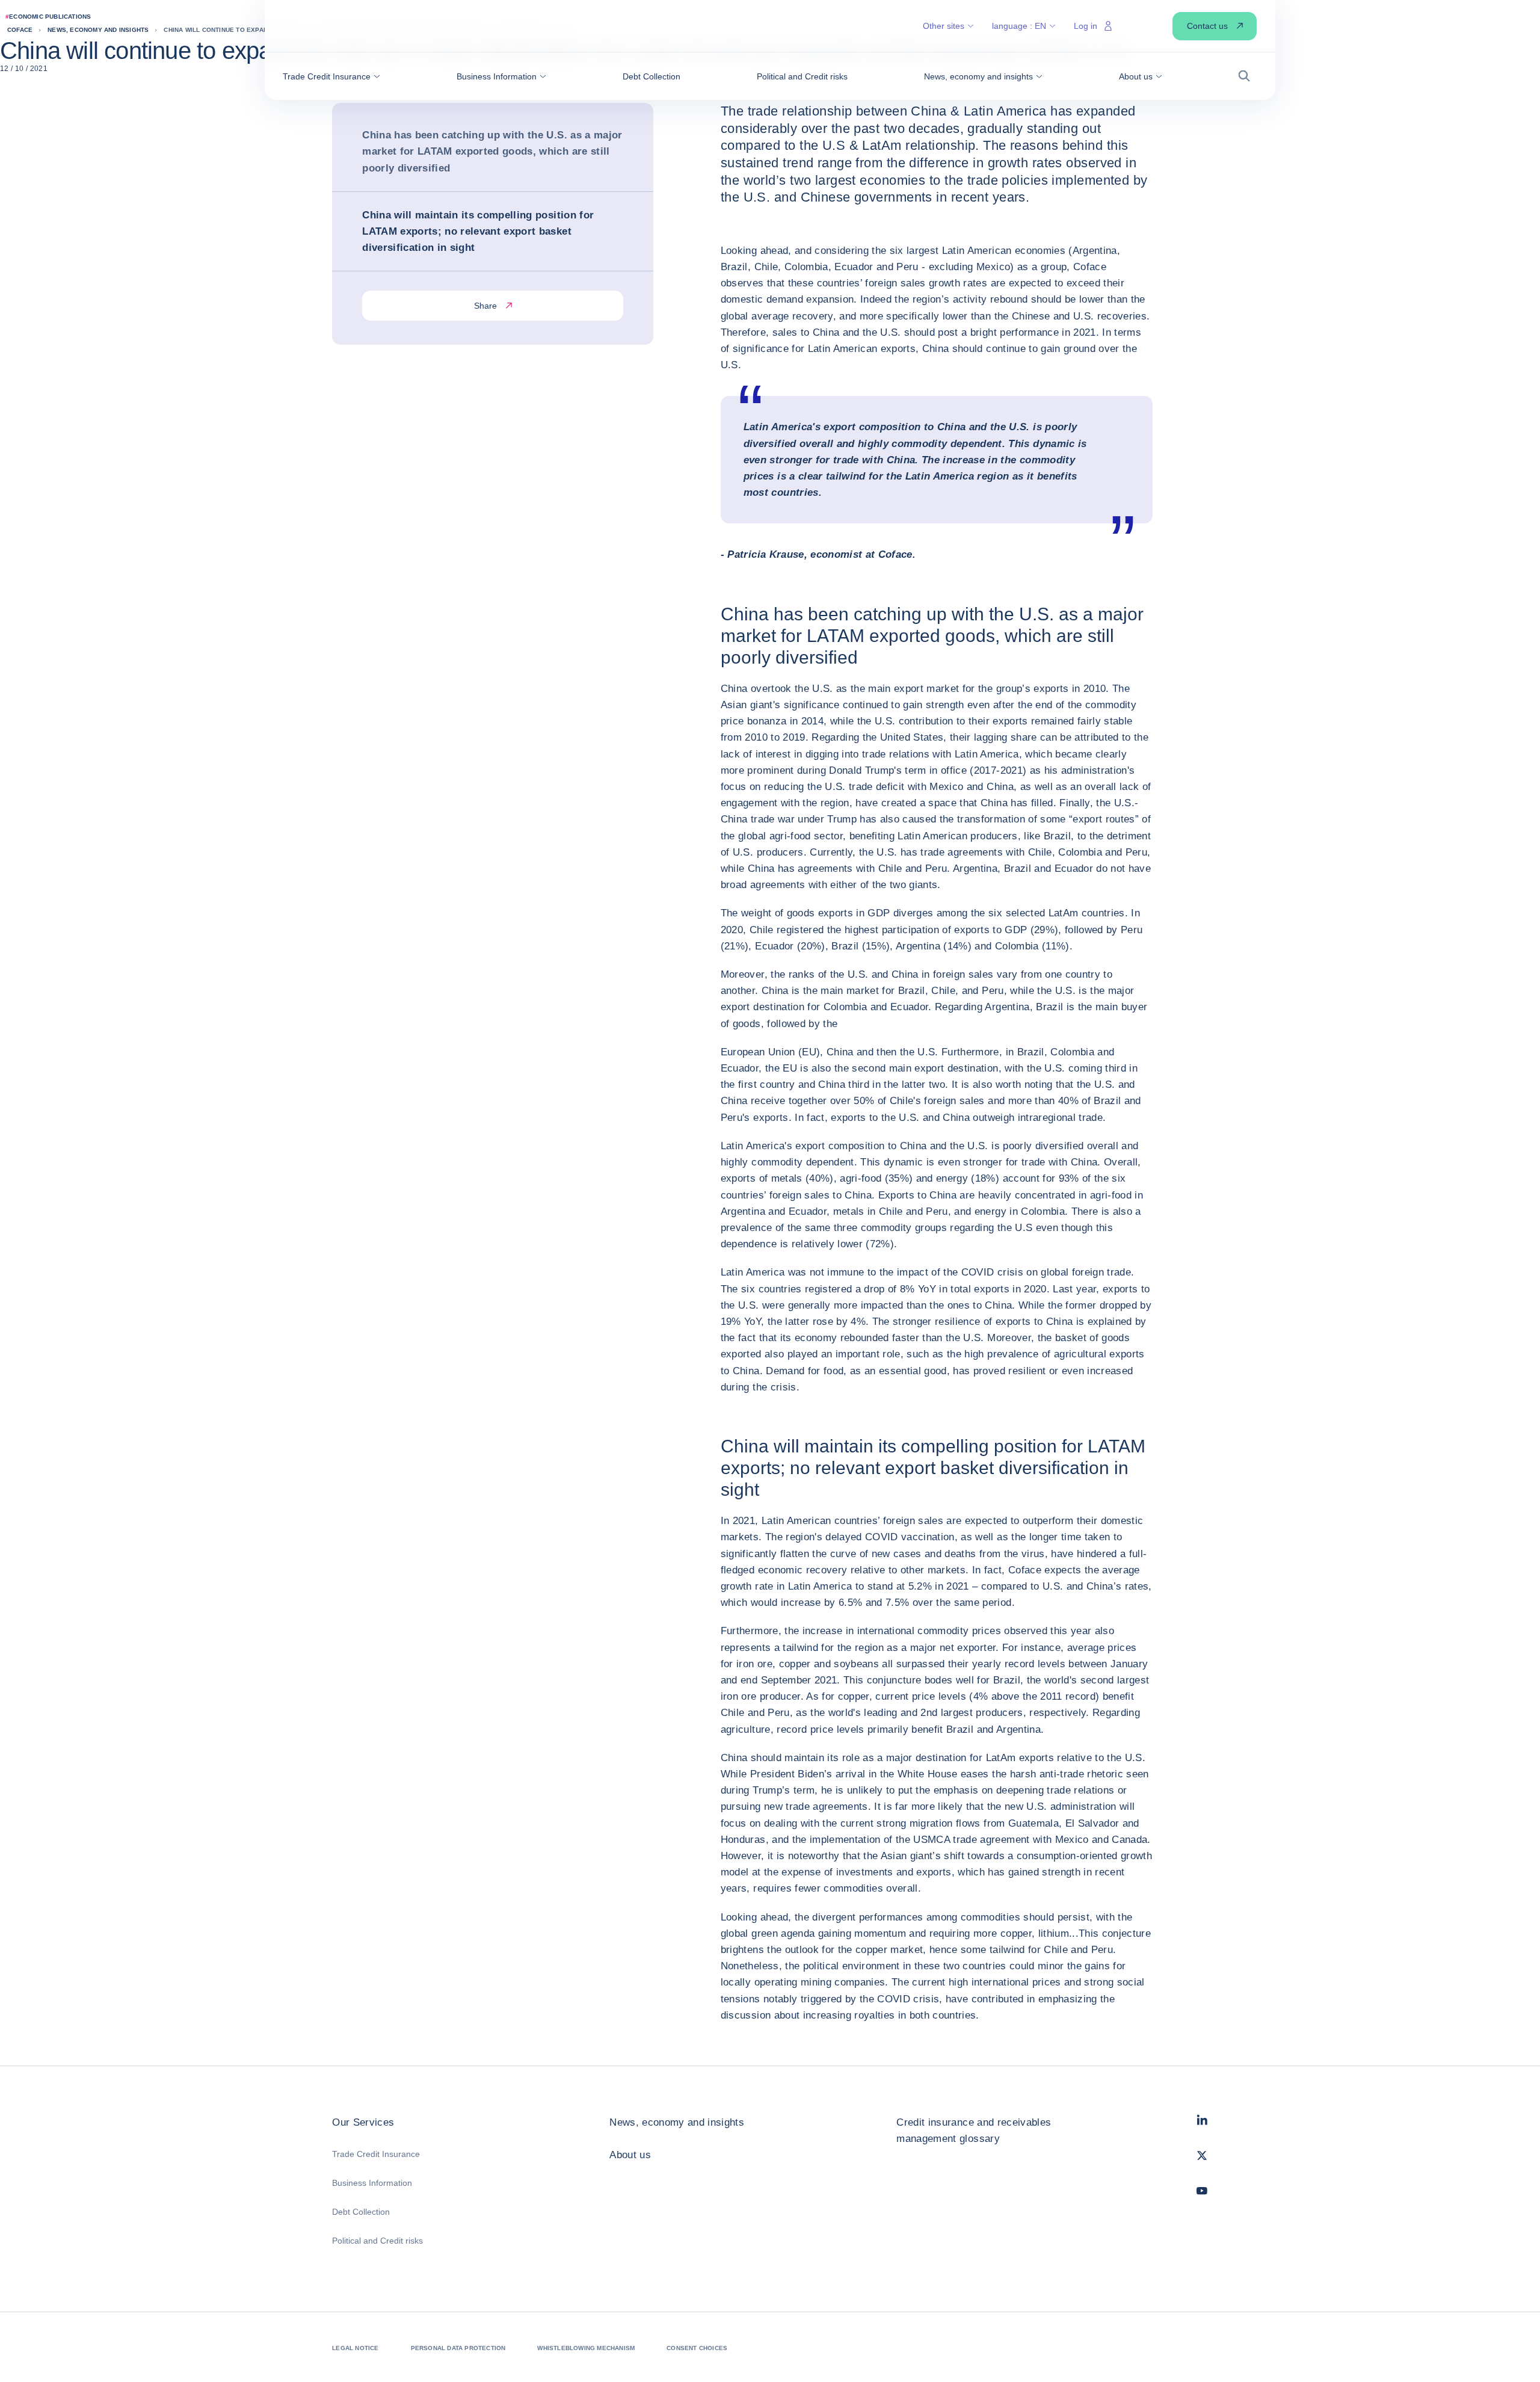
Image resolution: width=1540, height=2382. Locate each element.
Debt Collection (361, 2212)
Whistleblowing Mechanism (586, 2348)
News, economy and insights (677, 2122)
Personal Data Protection (458, 2348)
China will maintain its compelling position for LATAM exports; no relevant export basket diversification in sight (478, 231)
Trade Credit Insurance (376, 2154)
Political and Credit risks (377, 2241)
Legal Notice (355, 2348)
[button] (331, 76)
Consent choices (697, 2348)
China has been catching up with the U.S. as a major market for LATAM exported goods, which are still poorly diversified (492, 151)
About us (630, 2155)
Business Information (372, 2183)
